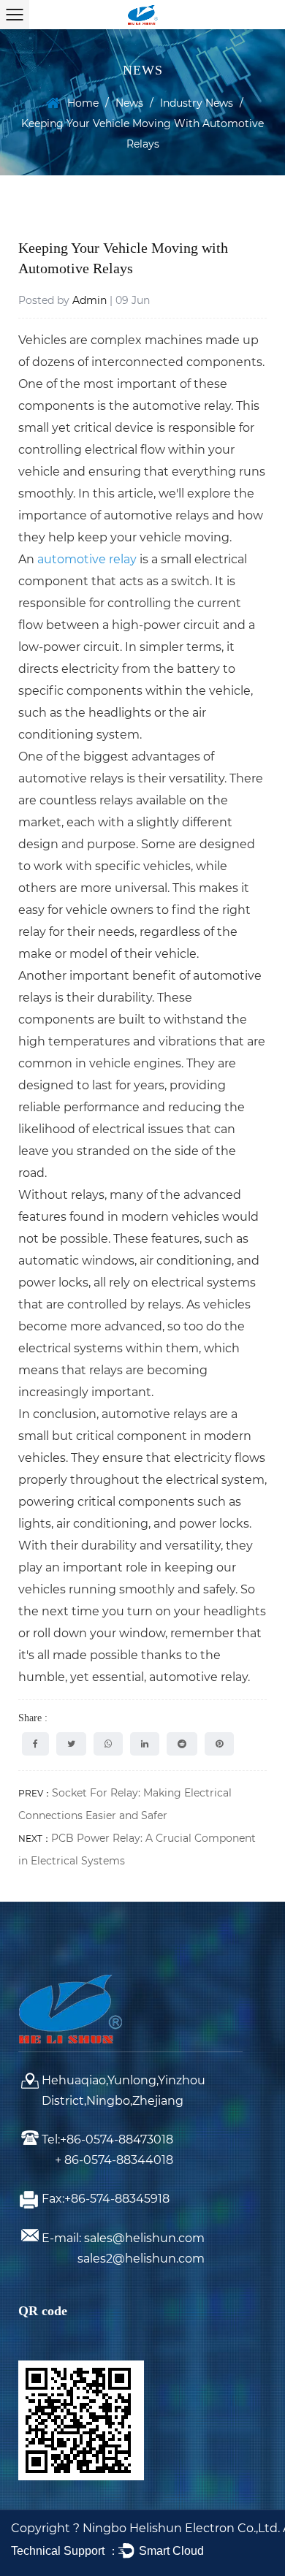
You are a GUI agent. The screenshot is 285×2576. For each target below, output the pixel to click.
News (129, 103)
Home (83, 103)
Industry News (197, 103)
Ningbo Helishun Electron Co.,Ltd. (183, 2528)
